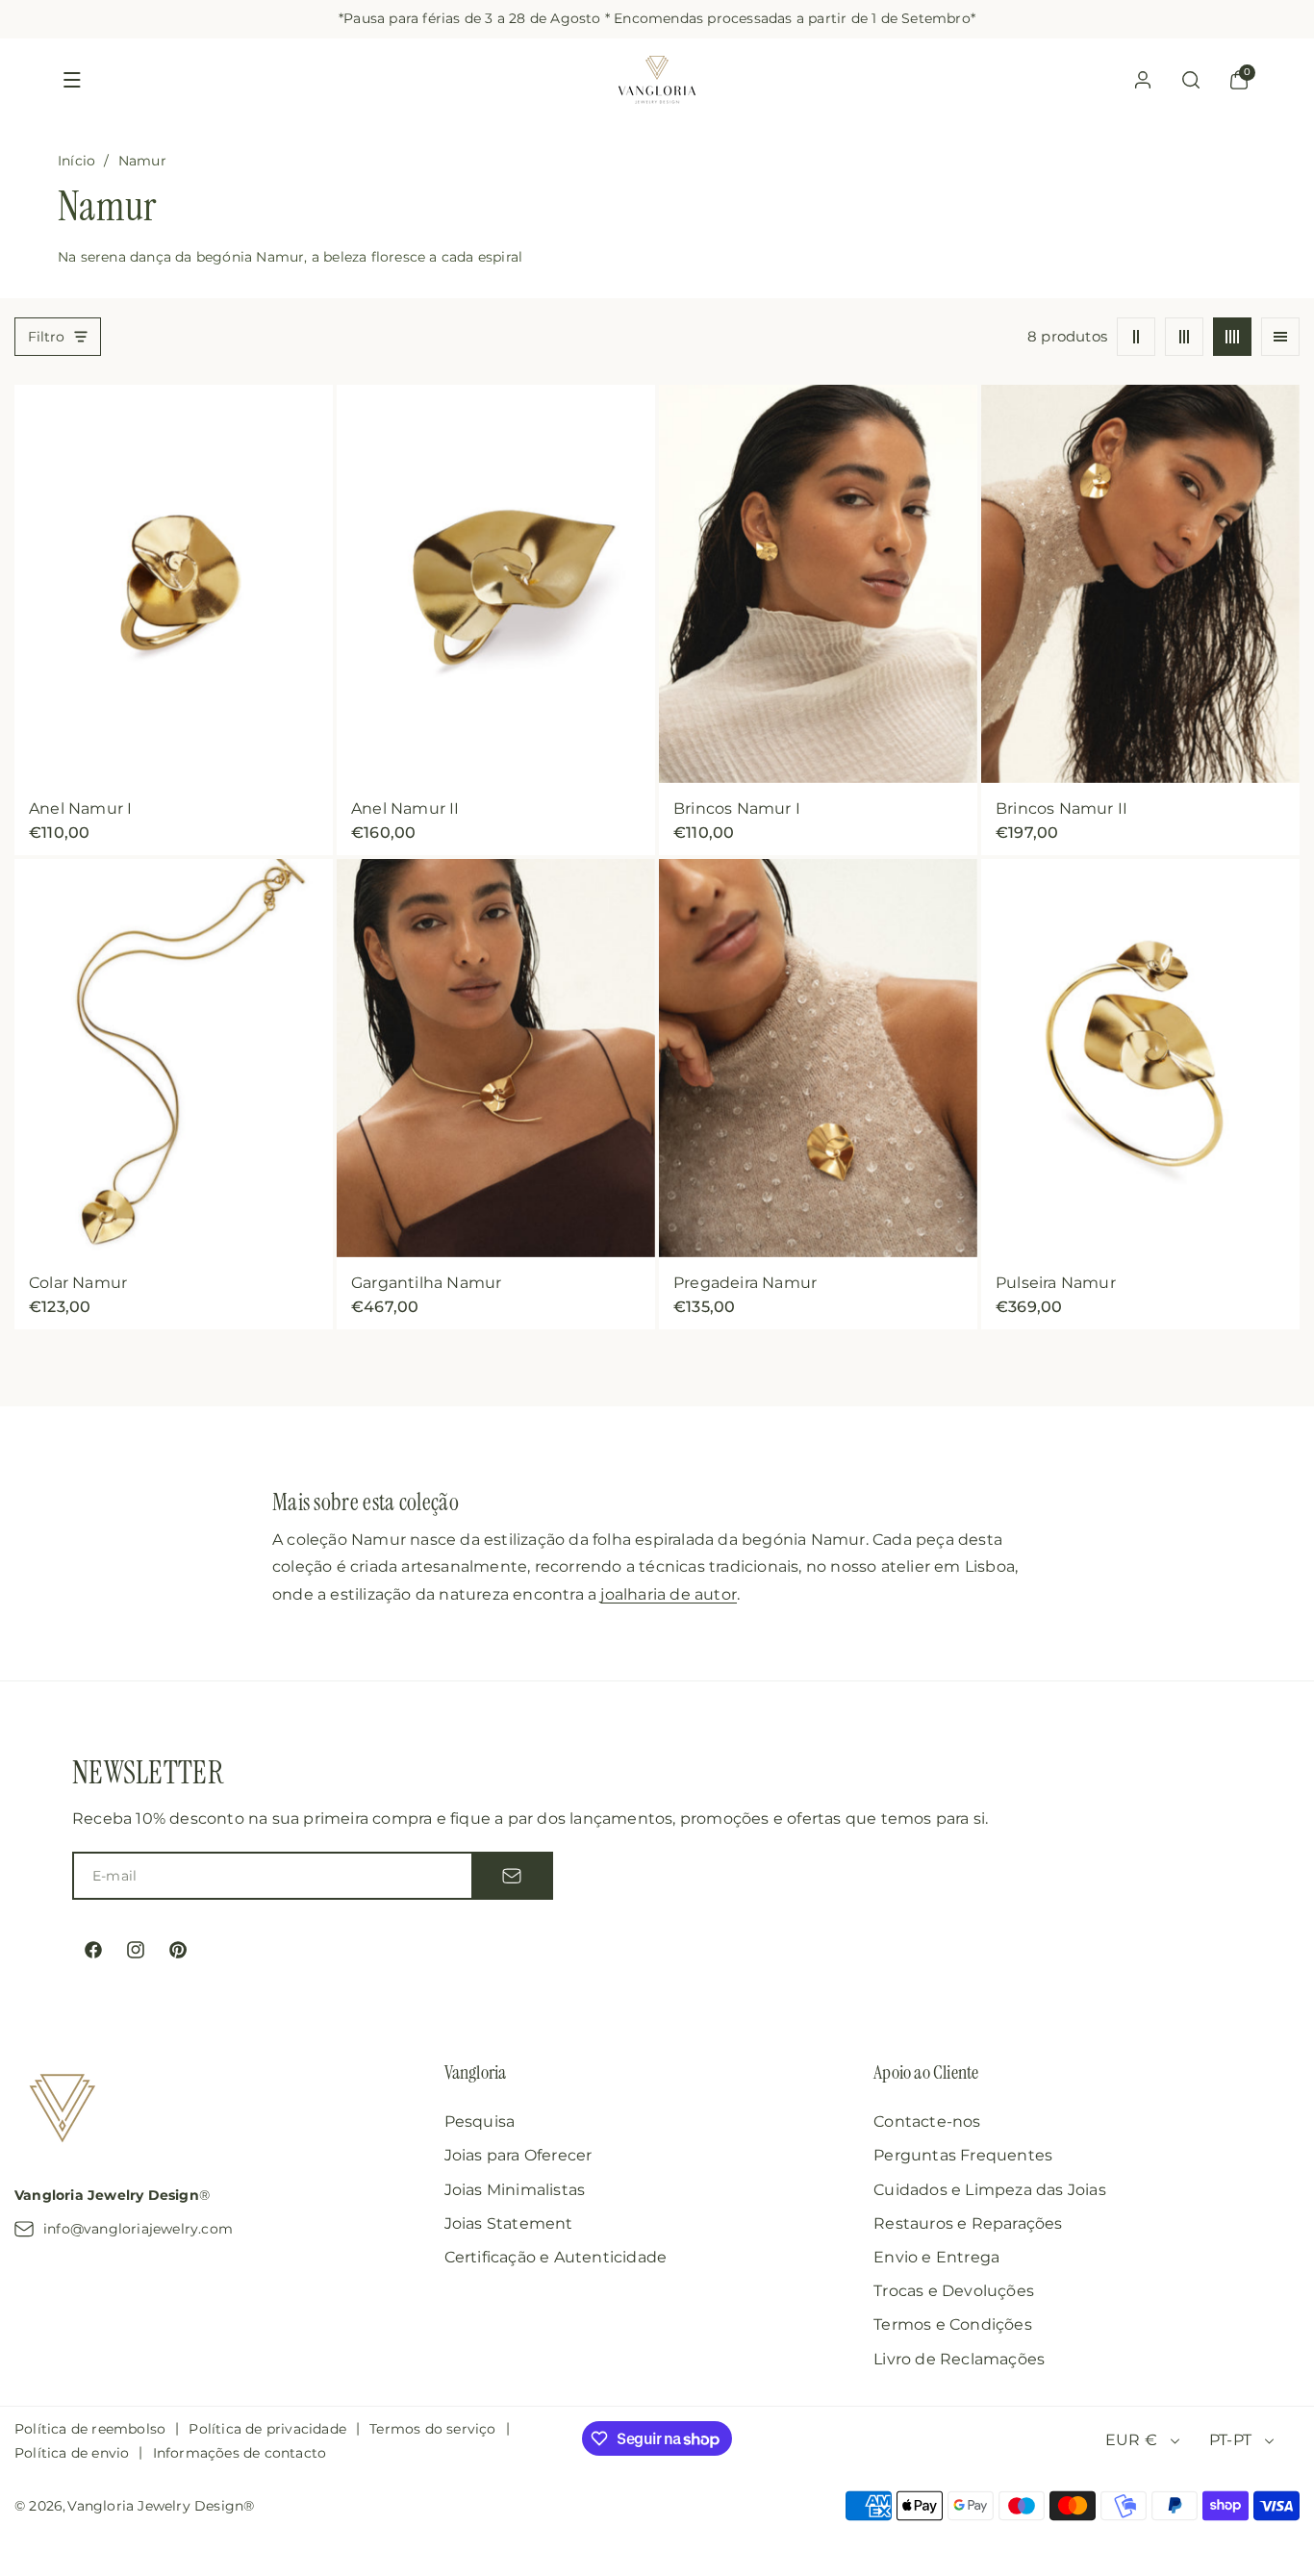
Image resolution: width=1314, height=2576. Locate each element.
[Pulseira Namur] (1140, 1058)
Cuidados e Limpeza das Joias (990, 2190)
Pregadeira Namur (745, 1282)
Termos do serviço (432, 2429)
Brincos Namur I (737, 808)
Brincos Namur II (1061, 808)
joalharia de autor (669, 1594)
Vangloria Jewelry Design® (161, 2506)
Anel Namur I (80, 808)
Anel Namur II (405, 808)
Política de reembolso (90, 2429)
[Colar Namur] (174, 1058)
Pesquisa (480, 2121)
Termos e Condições (953, 2324)
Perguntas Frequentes (963, 2155)
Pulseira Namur (1056, 1282)
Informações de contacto (240, 2453)
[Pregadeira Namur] (818, 1058)
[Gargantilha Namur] (496, 1058)
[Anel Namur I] (174, 584)
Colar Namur (78, 1282)
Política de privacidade (267, 2429)
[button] (72, 80)
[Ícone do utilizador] (1143, 80)
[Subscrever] (512, 1876)
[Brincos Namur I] (818, 584)
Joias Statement (509, 2223)
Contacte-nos (927, 2121)
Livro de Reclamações (959, 2359)
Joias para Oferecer (518, 2155)
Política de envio (72, 2453)
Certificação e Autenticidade (556, 2257)
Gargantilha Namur (426, 1282)
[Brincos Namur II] (1140, 584)
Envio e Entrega (936, 2257)
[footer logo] (63, 2111)
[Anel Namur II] (496, 584)
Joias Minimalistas (515, 2190)
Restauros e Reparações (968, 2223)
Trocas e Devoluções (954, 2291)
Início (76, 161)
